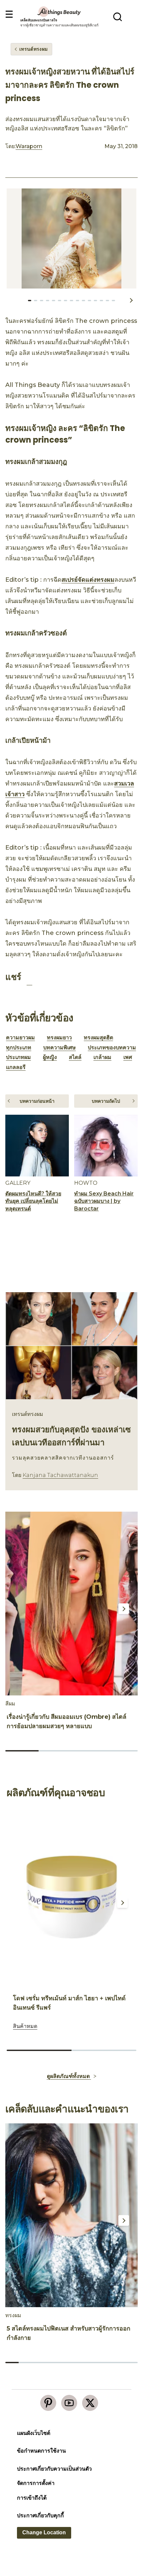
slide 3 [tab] (88, 1751)
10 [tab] (89, 301)
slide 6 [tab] (78, 2363)
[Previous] (16, 1609)
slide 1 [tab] (22, 1751)
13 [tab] (107, 301)
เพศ (128, 1057)
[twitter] (90, 2403)
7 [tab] (71, 301)
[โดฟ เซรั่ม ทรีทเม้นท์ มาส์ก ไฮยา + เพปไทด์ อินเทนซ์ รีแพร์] (71, 1897)
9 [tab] (83, 301)
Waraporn (29, 146)
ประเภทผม (18, 1057)
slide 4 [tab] (121, 1751)
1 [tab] (36, 301)
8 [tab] (77, 301)
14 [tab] (113, 301)
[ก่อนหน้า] (13, 300)
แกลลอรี (16, 1067)
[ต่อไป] (131, 300)
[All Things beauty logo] (60, 12)
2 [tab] (42, 301)
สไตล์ (75, 1057)
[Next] (124, 1609)
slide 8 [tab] (105, 2363)
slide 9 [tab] (118, 2363)
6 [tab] (66, 301)
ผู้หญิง (50, 1057)
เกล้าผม (102, 1057)
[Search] (118, 17)
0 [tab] (30, 301)
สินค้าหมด (25, 2026)
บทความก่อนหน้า (37, 1101)
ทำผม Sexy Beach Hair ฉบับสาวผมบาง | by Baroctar (104, 1201)
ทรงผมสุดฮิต (98, 1038)
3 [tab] (48, 301)
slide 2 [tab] (55, 1751)
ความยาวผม (20, 1038)
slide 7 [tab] (91, 2363)
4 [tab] (54, 301)
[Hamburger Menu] (9, 15)
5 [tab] (60, 301)
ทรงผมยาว (59, 1038)
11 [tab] (95, 301)
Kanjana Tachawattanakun (60, 1475)
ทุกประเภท (19, 1048)
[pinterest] (48, 2403)
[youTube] (69, 2403)
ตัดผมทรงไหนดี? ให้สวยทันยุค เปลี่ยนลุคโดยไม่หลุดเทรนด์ (33, 1201)
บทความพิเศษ (60, 1048)
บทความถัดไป (106, 1101)
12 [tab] (101, 301)
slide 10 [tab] (131, 2363)
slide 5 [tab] (65, 2363)
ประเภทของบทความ (112, 1048)
